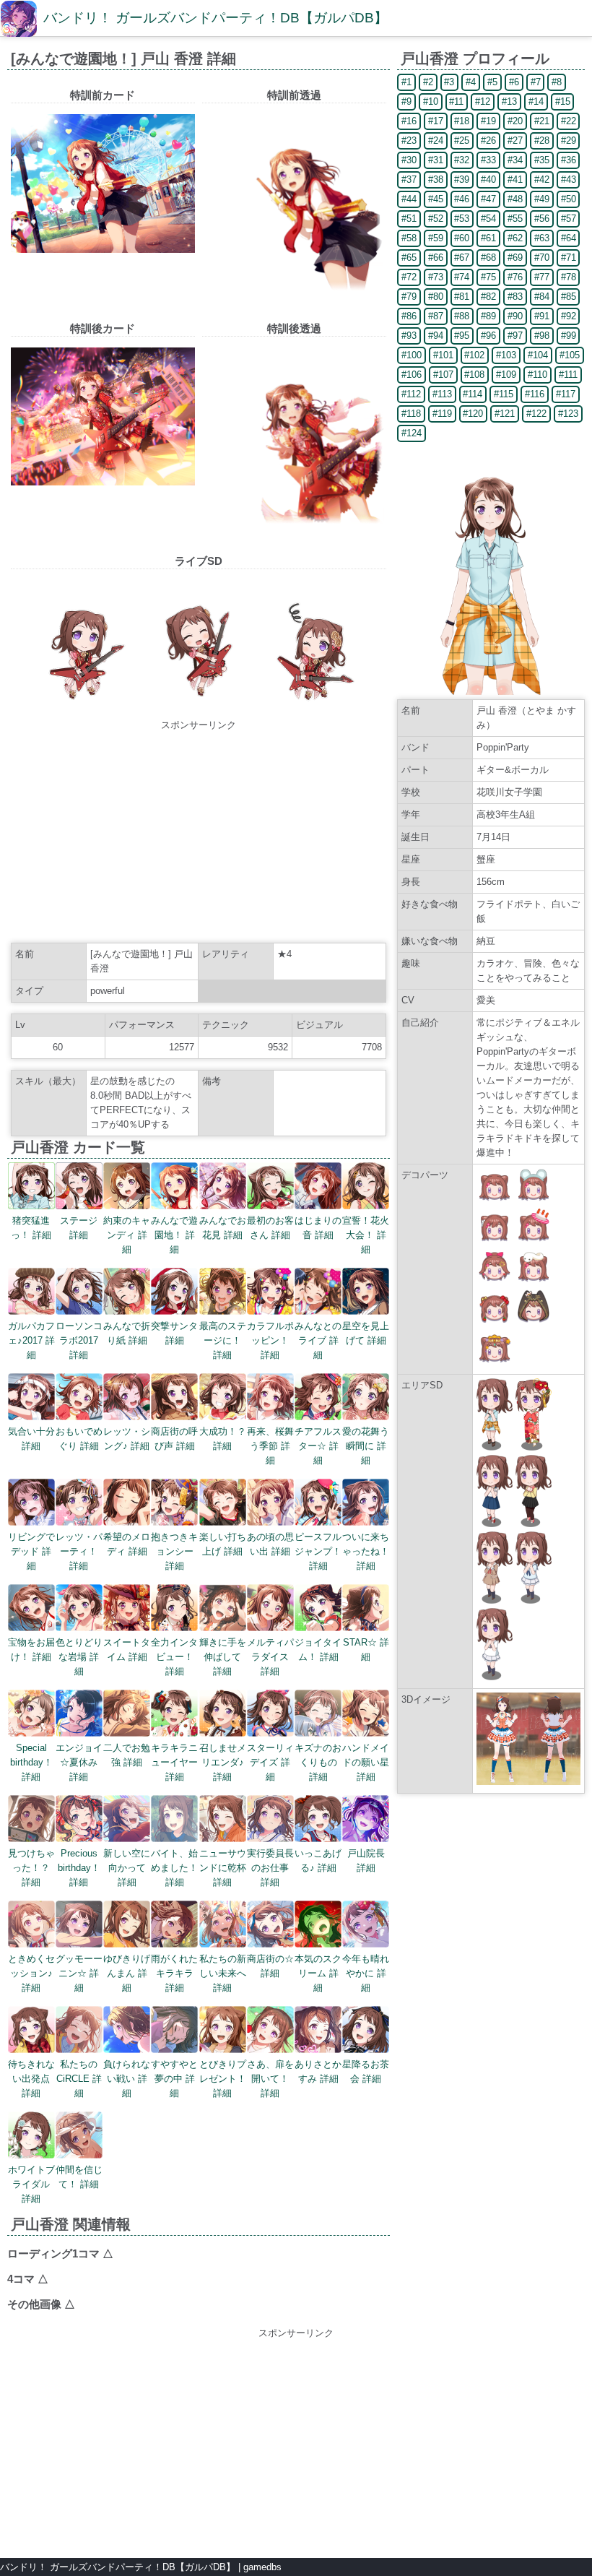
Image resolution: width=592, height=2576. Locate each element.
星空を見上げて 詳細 (366, 1333)
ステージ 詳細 (79, 1228)
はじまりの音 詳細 (318, 1228)
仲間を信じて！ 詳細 (79, 2177)
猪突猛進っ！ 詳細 (31, 1228)
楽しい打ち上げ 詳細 (223, 1544)
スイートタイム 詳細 (127, 1650)
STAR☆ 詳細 (366, 1650)
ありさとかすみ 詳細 (318, 2071)
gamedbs (262, 2567)
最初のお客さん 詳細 (270, 1228)
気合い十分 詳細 (31, 1439)
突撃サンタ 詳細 (174, 1333)
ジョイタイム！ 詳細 (318, 1650)
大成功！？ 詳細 (223, 1439)
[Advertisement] (199, 834)
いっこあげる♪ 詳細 (318, 1860)
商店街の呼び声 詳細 (174, 1439)
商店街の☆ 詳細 (270, 1966)
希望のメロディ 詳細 (127, 1544)
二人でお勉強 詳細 (127, 1755)
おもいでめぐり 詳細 (79, 1439)
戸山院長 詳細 (366, 1860)
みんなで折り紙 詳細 (127, 1333)
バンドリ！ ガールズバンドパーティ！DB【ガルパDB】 (216, 18)
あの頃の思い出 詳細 (270, 1544)
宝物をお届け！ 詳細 (31, 1650)
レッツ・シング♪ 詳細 (127, 1439)
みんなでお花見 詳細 (223, 1228)
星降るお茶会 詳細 (366, 2071)
